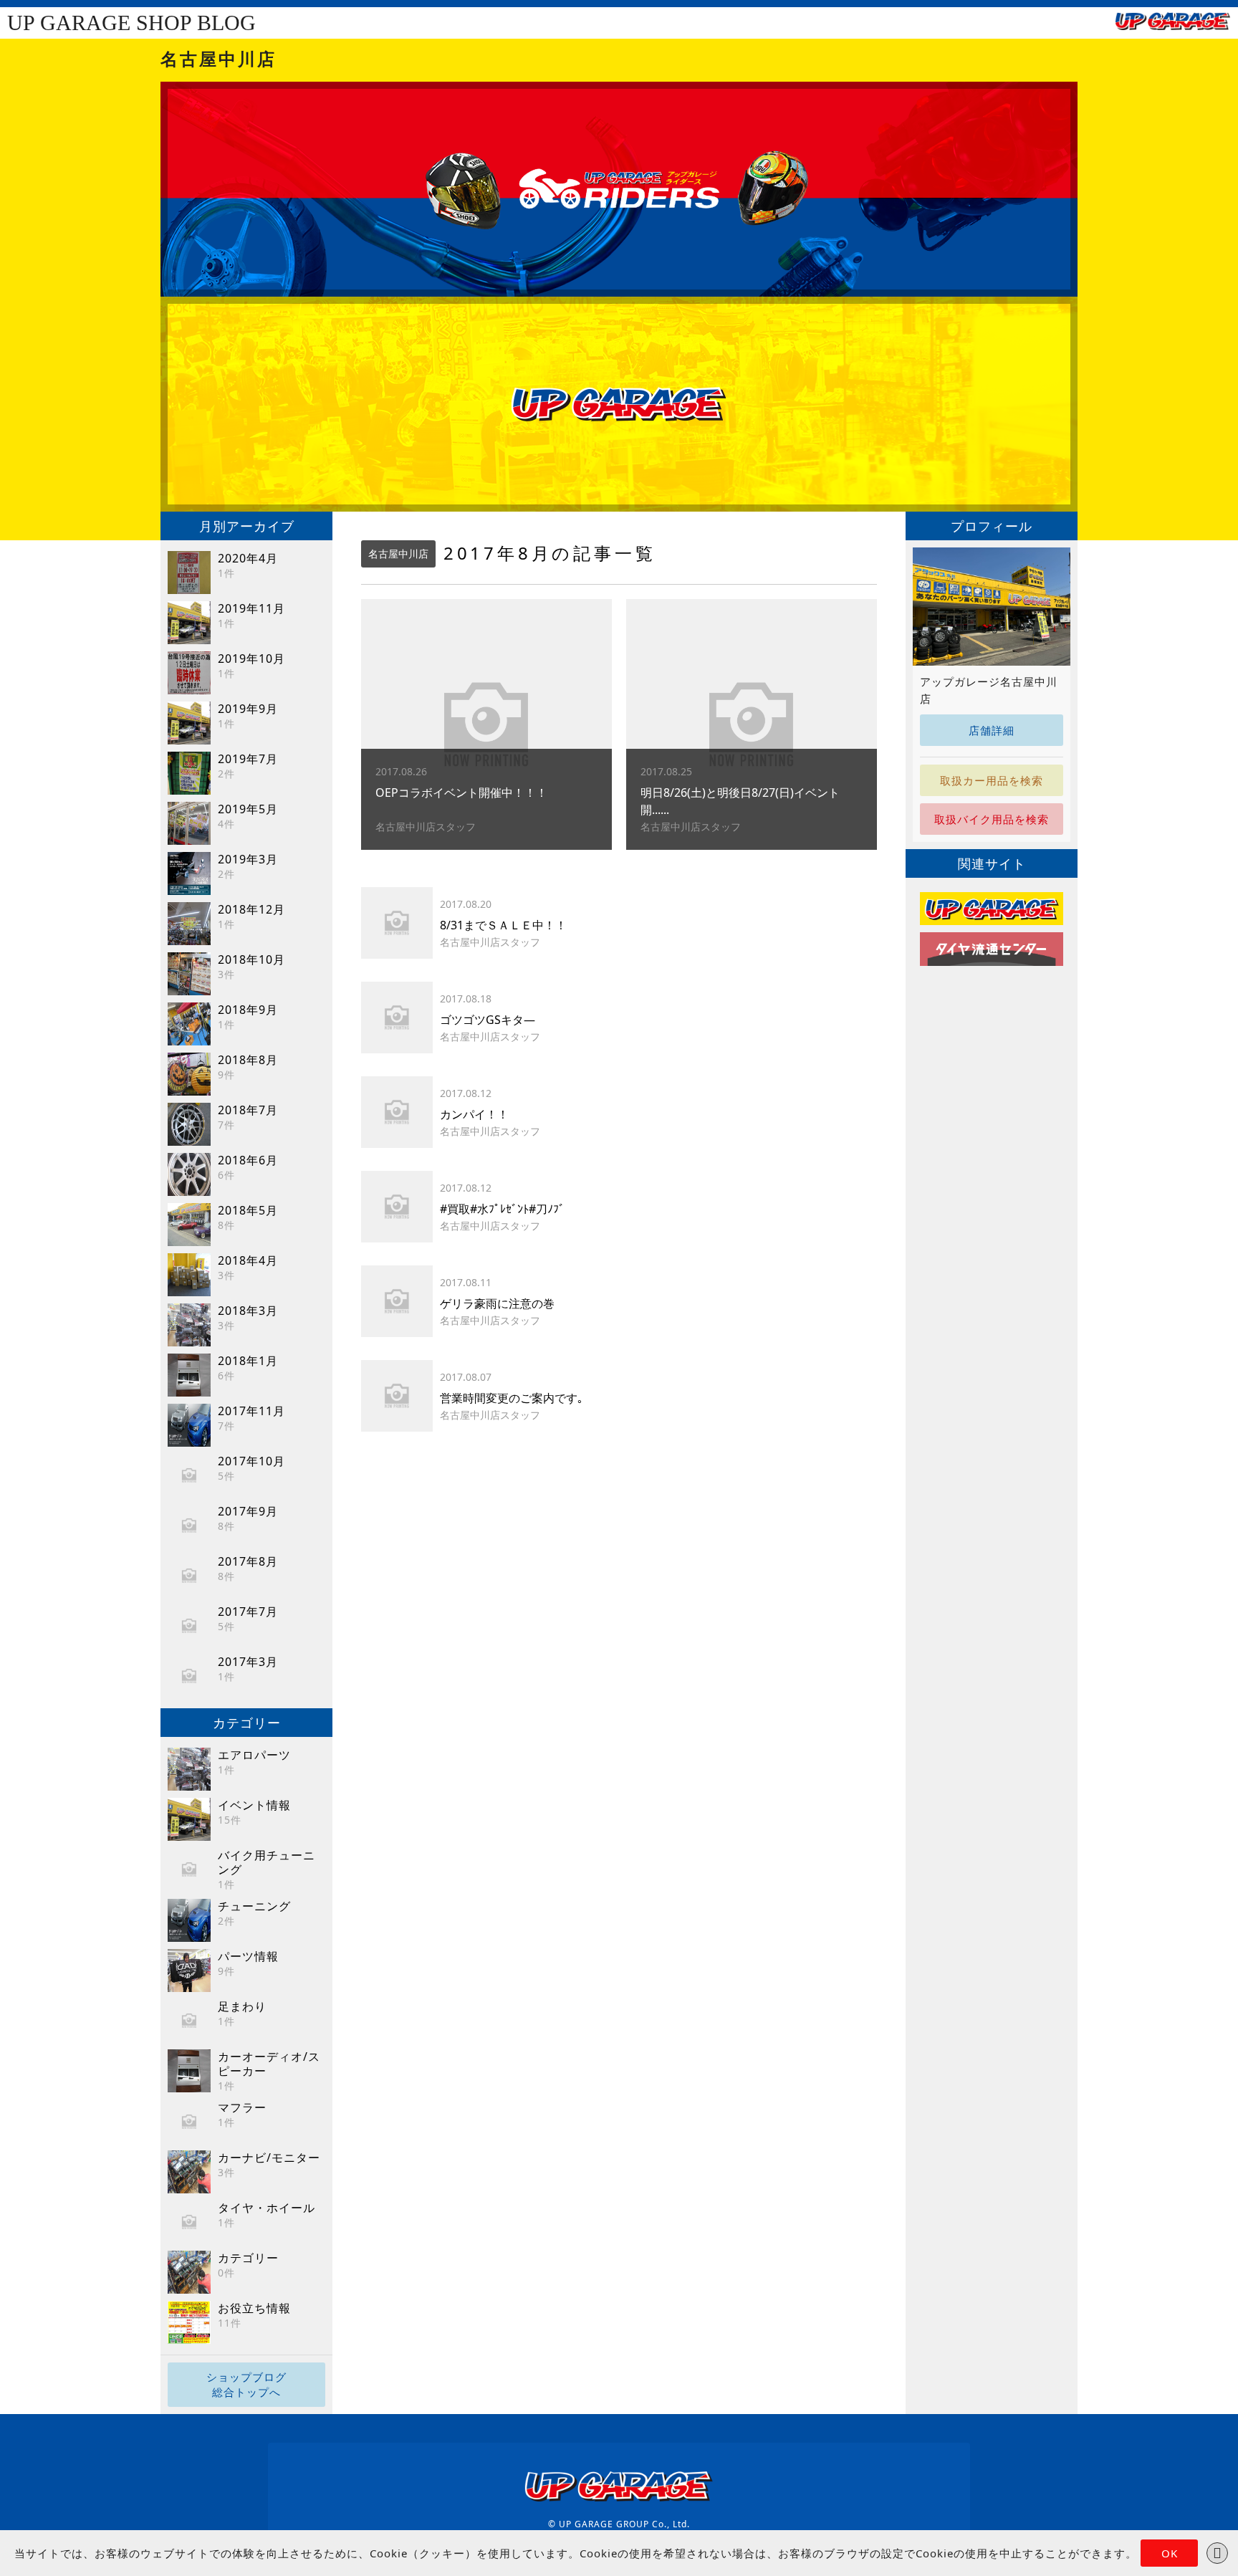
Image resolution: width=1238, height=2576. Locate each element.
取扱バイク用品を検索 (992, 819)
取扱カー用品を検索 (992, 780)
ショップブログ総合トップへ (246, 2384)
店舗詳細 (992, 730)
